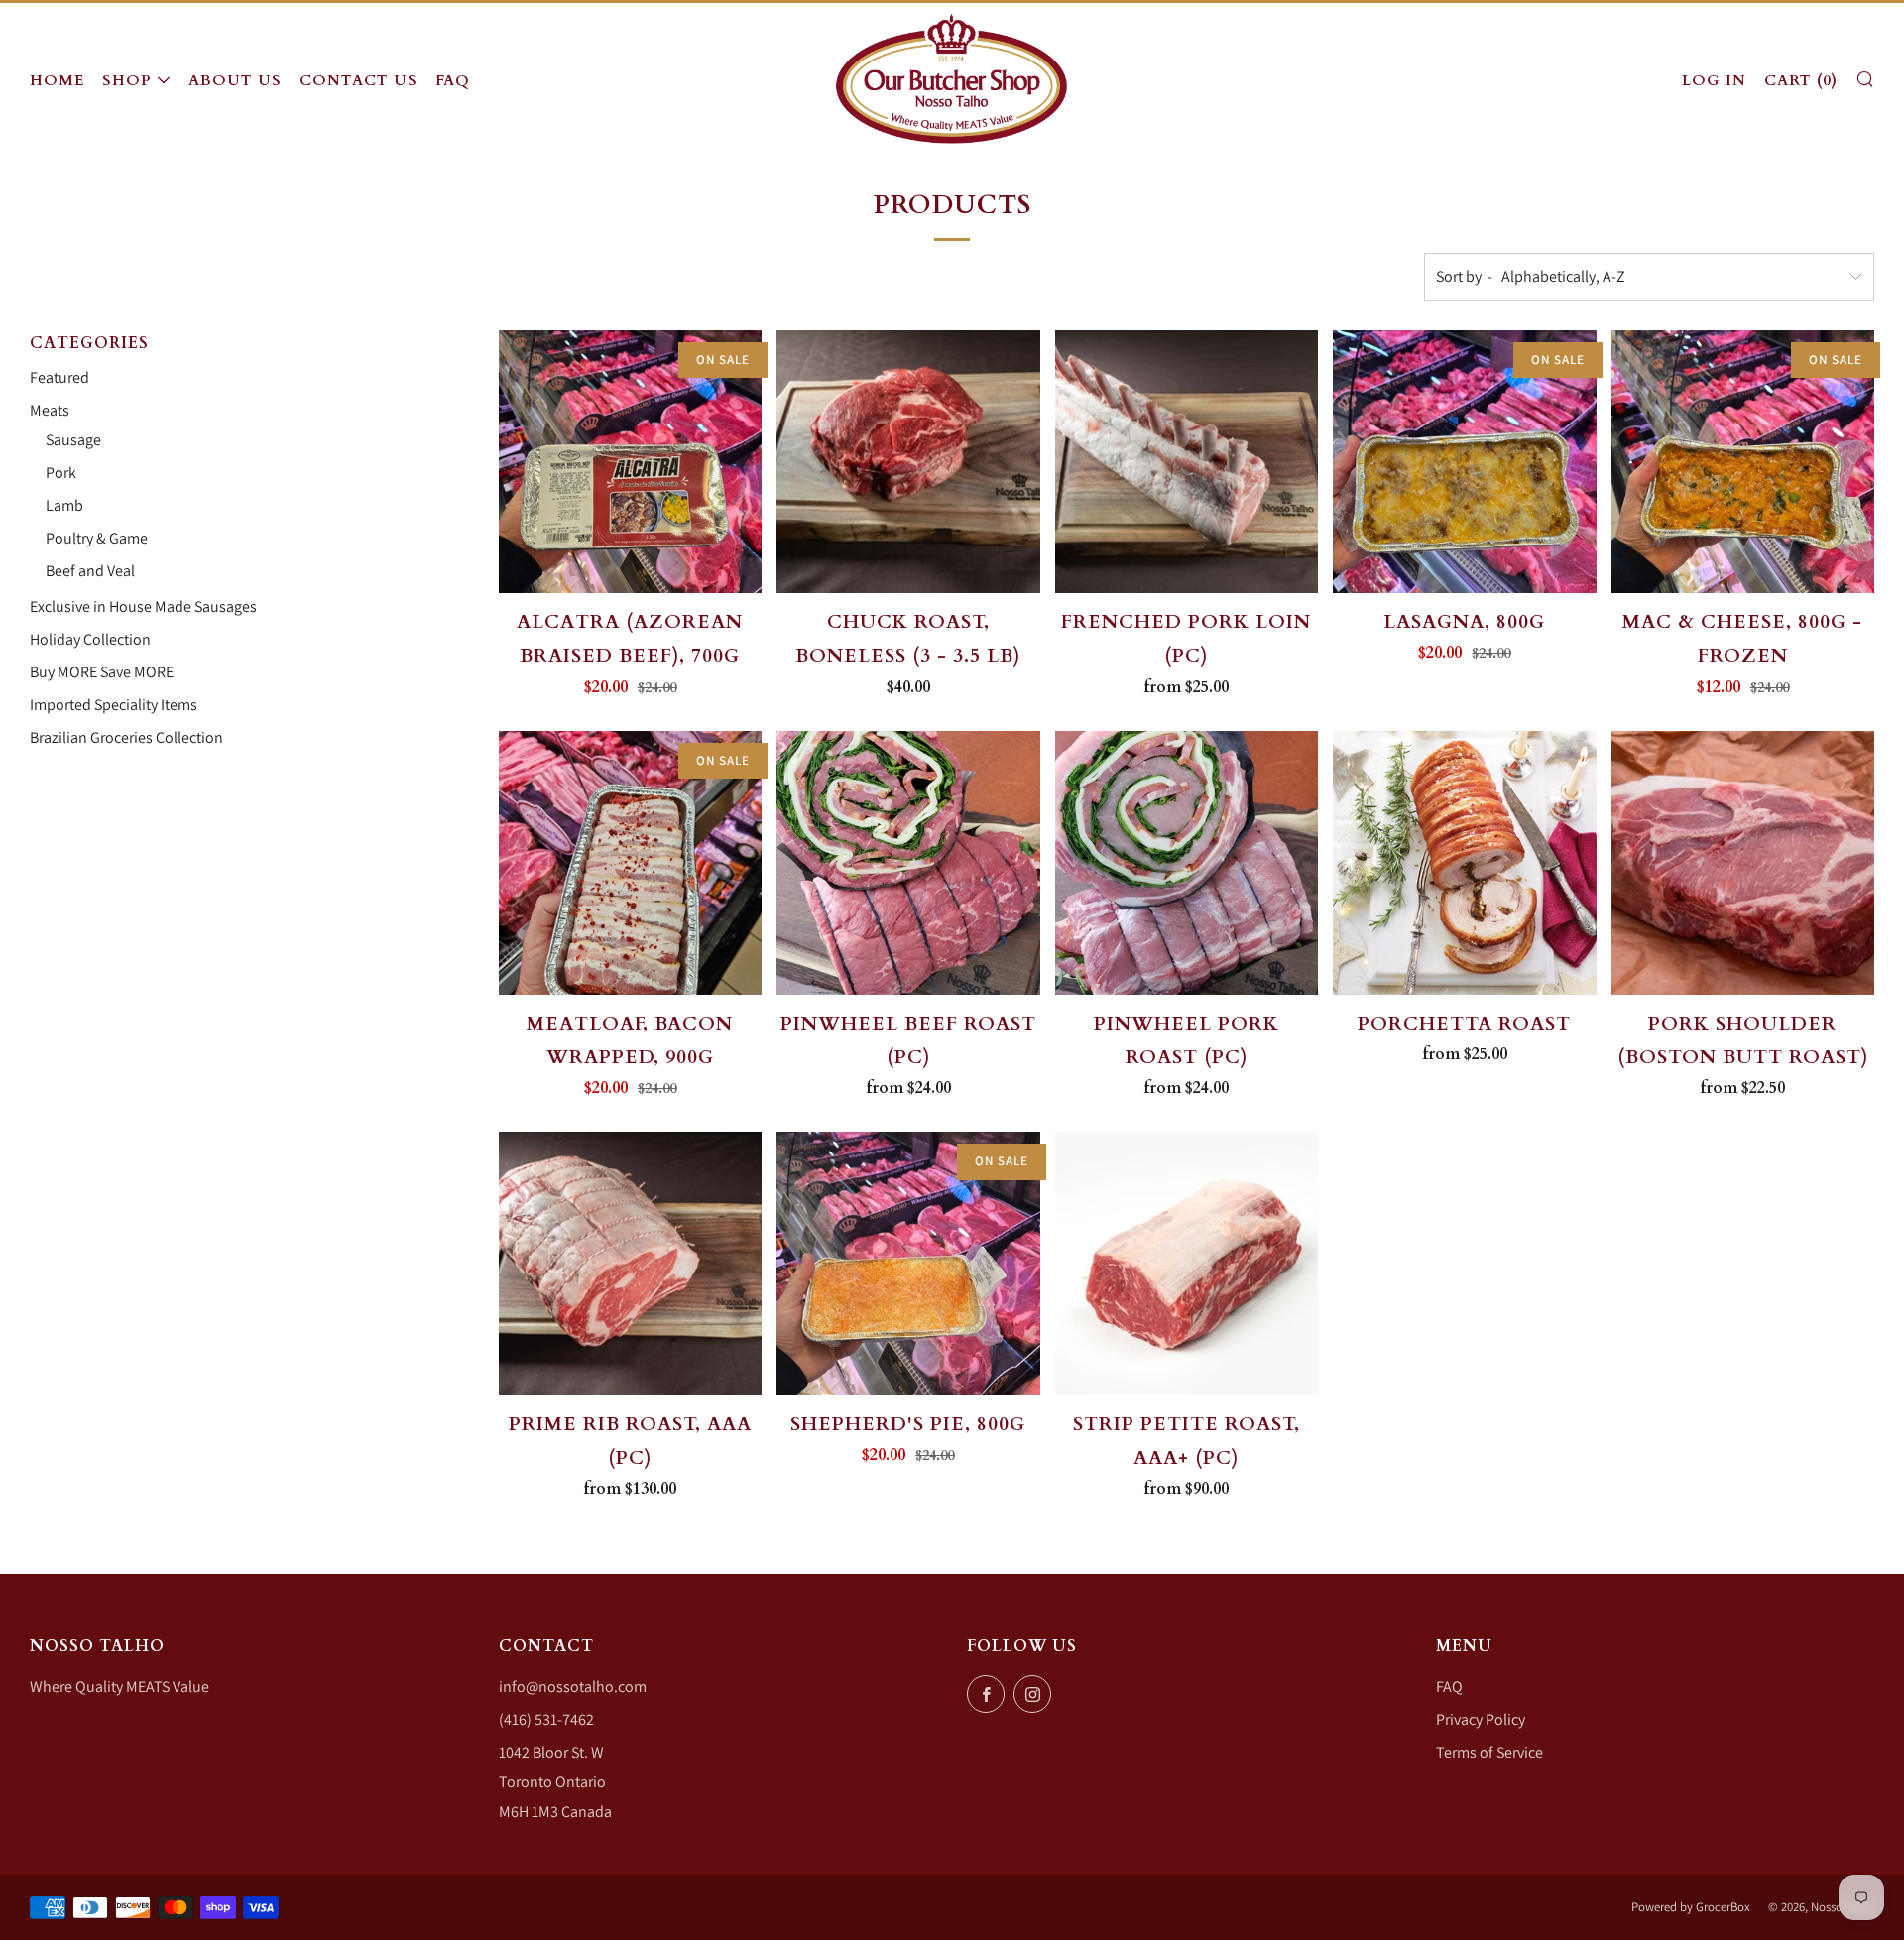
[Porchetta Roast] (1465, 863)
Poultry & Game (97, 538)
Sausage (73, 440)
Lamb (64, 505)
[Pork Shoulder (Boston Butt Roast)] (1743, 863)
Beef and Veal (90, 571)
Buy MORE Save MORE (102, 672)
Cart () (1801, 80)
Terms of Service (1489, 1752)
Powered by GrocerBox (1691, 1907)
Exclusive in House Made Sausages (143, 606)
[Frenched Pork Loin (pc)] (1187, 462)
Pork (61, 473)
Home (57, 80)
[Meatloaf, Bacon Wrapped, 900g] (631, 863)
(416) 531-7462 (546, 1719)
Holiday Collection (90, 639)
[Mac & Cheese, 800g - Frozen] (1743, 462)
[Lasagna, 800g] (1465, 462)
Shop (127, 80)
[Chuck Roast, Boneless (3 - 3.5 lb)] (908, 462)
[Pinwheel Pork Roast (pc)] (1187, 863)
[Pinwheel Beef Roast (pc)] (908, 863)
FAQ (453, 80)
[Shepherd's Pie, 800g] (908, 1264)
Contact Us (358, 80)
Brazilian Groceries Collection (126, 737)
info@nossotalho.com (573, 1687)
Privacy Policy (1481, 1719)
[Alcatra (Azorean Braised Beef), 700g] (631, 462)
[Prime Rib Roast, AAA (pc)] (631, 1264)
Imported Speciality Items (114, 705)
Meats (50, 410)
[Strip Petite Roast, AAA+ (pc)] (1187, 1264)
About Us (235, 80)
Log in (1714, 80)
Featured (59, 377)
